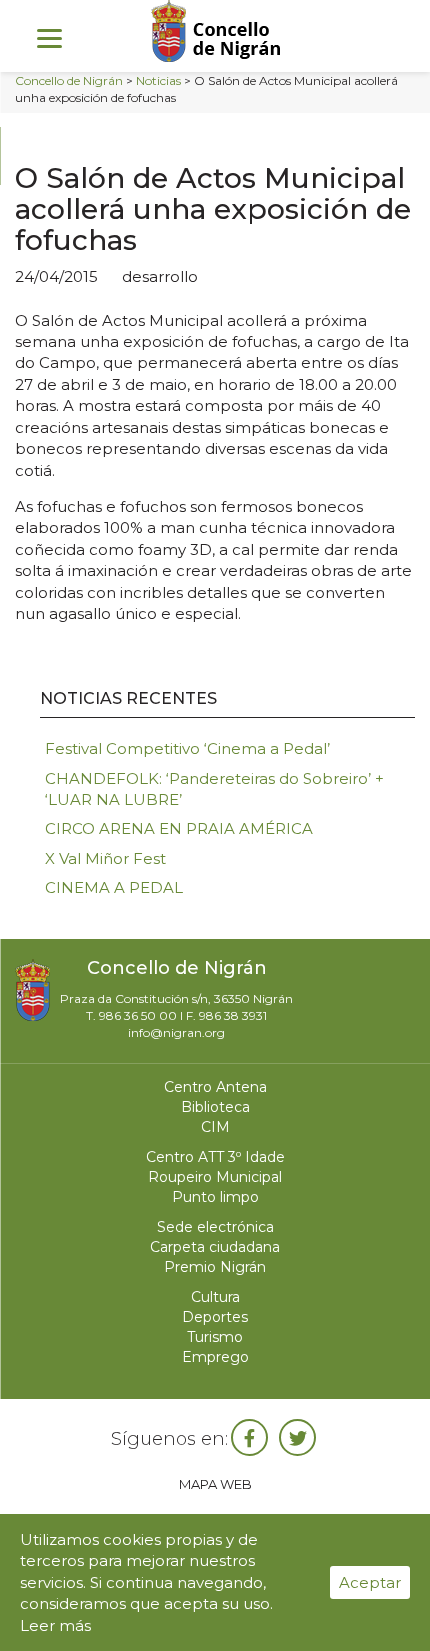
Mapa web (215, 1484)
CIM (215, 1127)
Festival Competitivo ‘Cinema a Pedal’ (187, 748)
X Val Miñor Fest (105, 858)
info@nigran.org (176, 1032)
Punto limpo (215, 1197)
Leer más (55, 1625)
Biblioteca (215, 1107)
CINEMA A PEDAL (114, 887)
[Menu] (49, 37)
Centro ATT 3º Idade (215, 1157)
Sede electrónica (215, 1227)
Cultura (215, 1297)
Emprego (215, 1357)
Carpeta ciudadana (215, 1247)
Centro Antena (215, 1087)
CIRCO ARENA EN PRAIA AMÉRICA (179, 828)
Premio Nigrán (215, 1267)
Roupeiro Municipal (215, 1177)
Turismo (215, 1337)
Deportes (215, 1317)
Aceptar (370, 1582)
